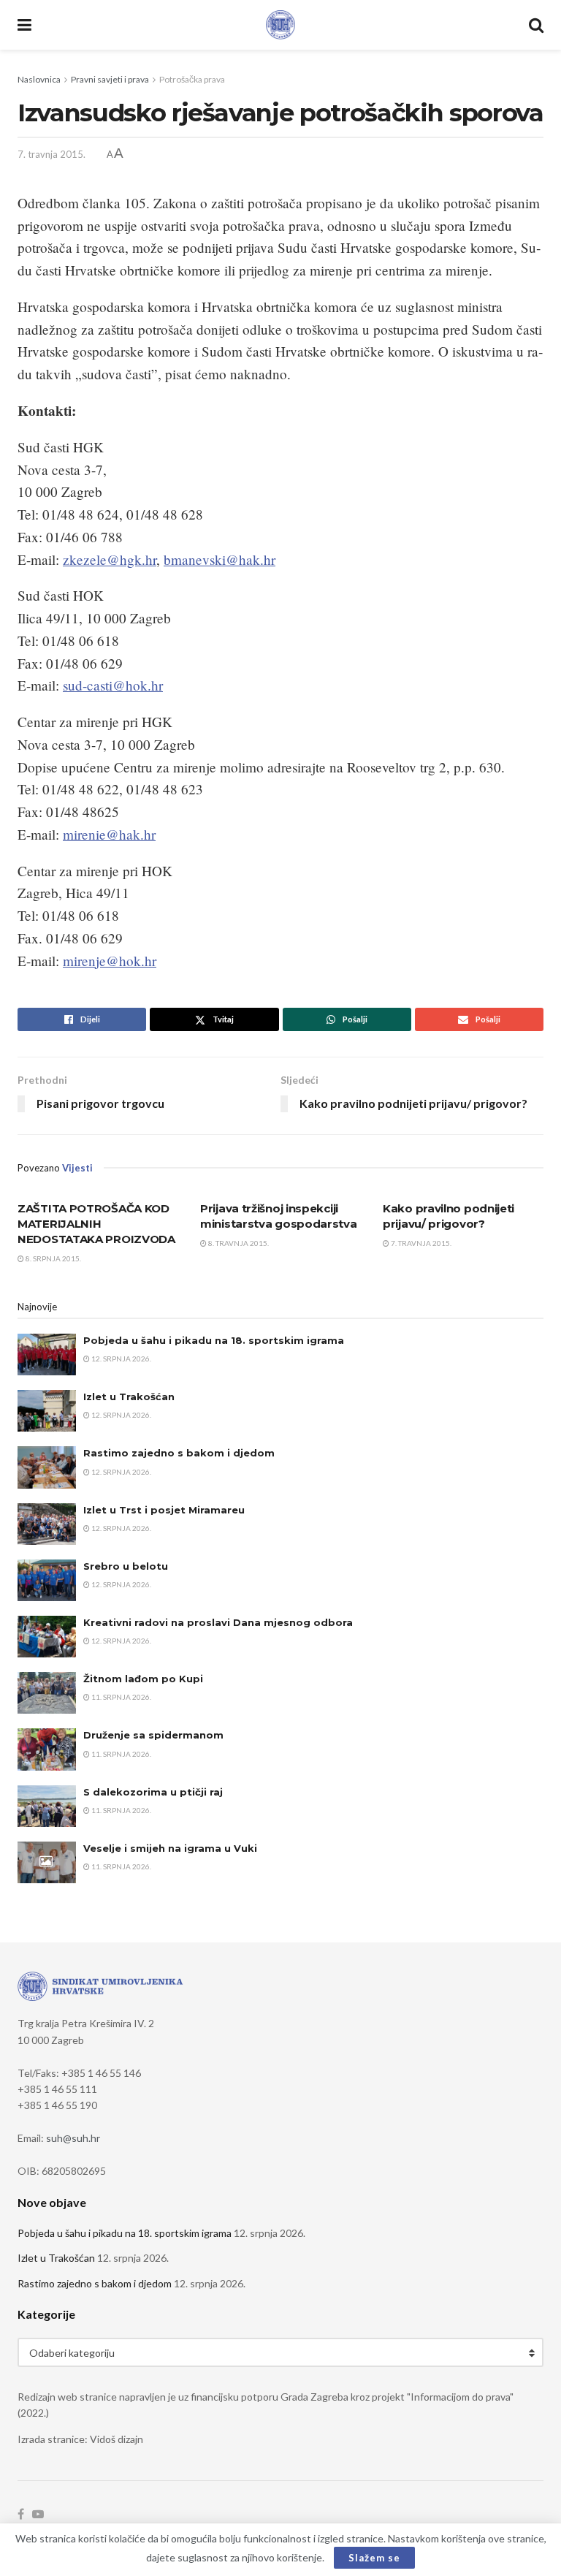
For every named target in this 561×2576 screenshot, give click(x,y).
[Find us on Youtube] (38, 2515)
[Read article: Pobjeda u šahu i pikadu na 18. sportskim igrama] (47, 1355)
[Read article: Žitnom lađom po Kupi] (47, 1693)
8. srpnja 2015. (53, 1258)
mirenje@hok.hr (110, 961)
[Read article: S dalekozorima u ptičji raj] (47, 1806)
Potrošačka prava (192, 79)
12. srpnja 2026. (121, 1359)
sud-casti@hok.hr (113, 685)
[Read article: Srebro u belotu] (47, 1580)
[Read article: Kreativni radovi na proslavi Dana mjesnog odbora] (47, 1637)
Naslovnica (39, 79)
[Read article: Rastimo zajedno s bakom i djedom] (47, 1467)
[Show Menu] (24, 25)
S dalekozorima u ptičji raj (153, 1792)
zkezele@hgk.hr (110, 559)
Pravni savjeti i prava (110, 79)
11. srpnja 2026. (121, 1697)
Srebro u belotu (126, 1566)
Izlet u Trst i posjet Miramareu (164, 1510)
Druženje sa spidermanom (153, 1735)
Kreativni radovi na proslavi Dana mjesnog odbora (218, 1622)
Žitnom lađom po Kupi (143, 1679)
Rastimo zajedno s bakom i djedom (179, 1453)
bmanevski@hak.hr (220, 559)
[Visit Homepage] (280, 25)
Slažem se (374, 2558)
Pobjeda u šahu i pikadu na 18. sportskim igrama (214, 1340)
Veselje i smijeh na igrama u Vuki (170, 1848)
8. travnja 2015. (238, 1243)
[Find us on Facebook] (21, 2515)
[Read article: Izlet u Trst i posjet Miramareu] (47, 1524)
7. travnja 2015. (51, 154)
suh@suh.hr (73, 2138)
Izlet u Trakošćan (129, 1397)
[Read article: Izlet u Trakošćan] (47, 1411)
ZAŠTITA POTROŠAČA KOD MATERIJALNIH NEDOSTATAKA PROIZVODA (96, 1224)
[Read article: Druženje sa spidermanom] (47, 1749)
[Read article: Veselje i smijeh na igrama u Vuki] (47, 1862)
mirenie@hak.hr (109, 834)
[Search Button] (536, 25)
